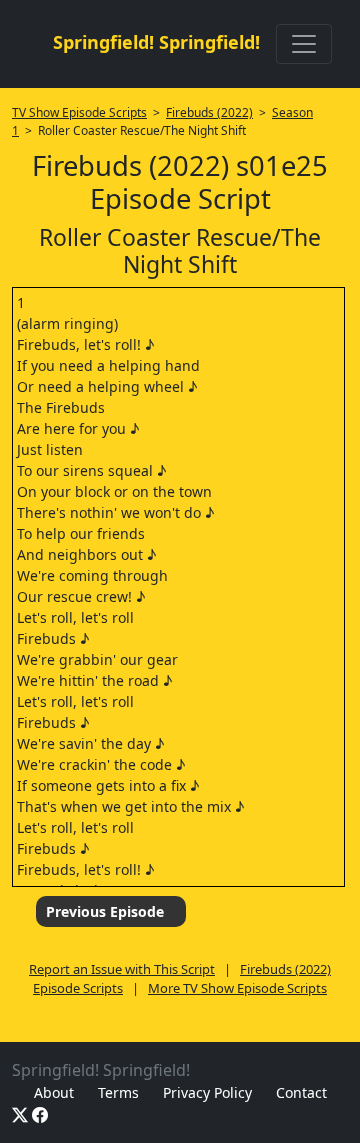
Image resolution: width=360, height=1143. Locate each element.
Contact (301, 1092)
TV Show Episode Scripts (79, 112)
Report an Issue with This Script (122, 969)
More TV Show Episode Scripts (237, 988)
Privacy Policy (207, 1092)
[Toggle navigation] (304, 44)
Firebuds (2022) (209, 112)
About (54, 1092)
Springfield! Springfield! (156, 42)
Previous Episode (105, 911)
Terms (118, 1092)
